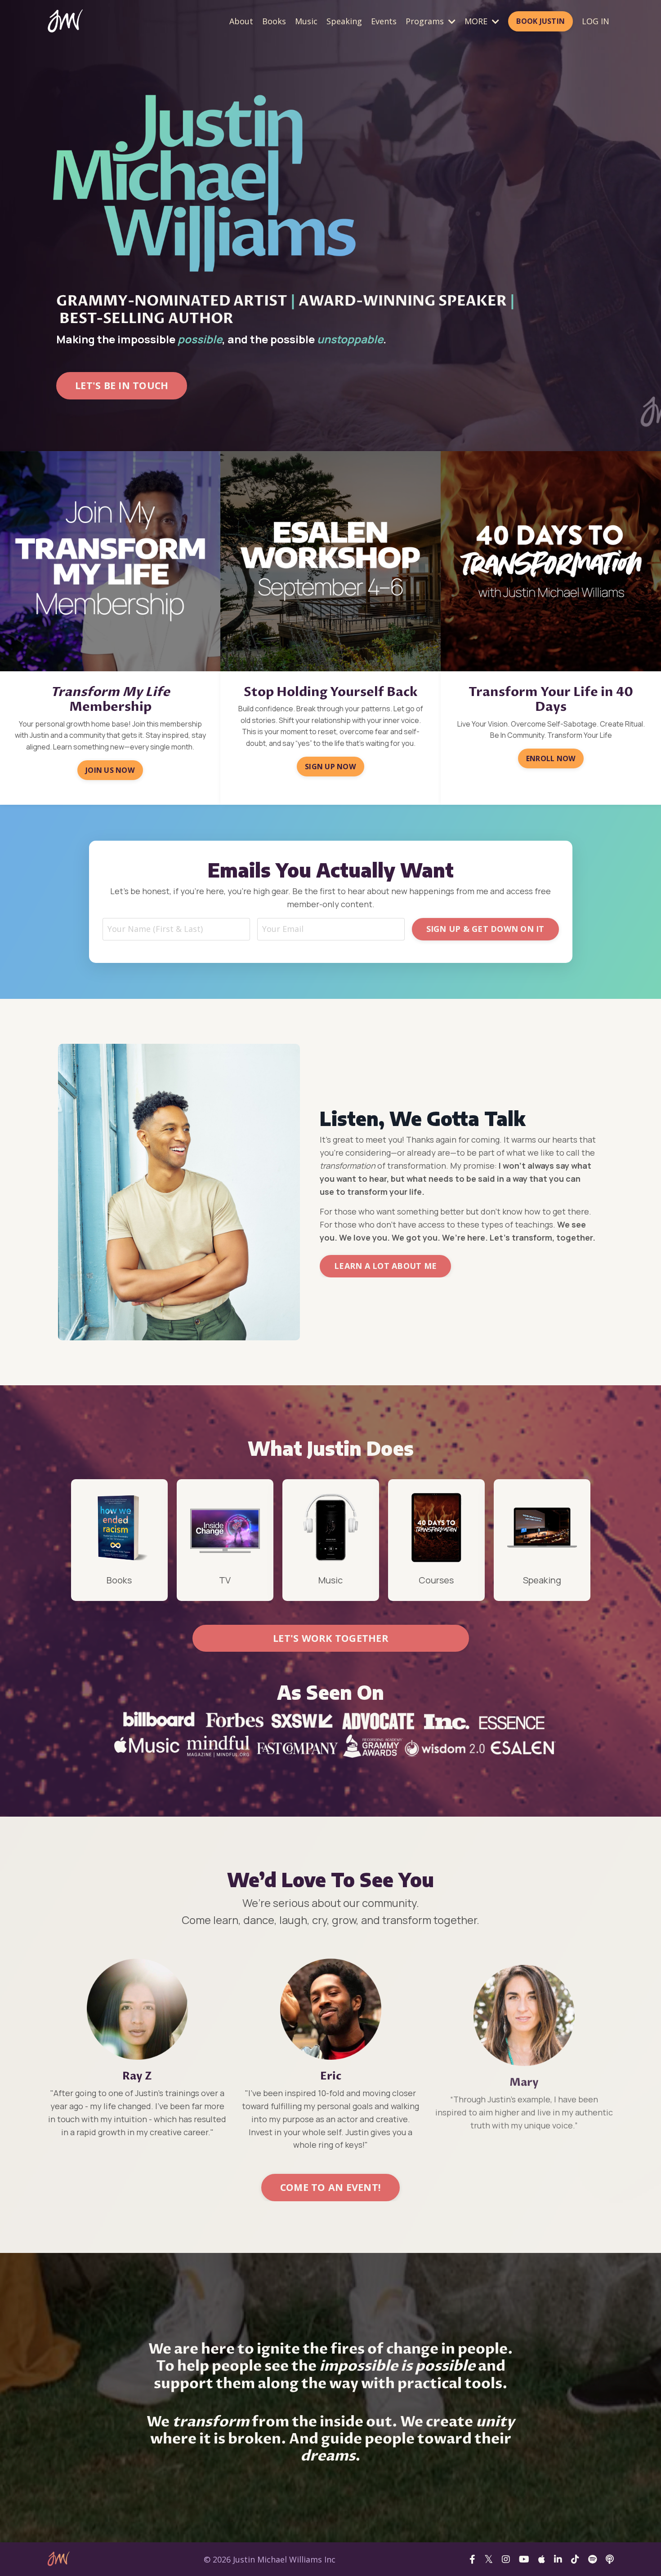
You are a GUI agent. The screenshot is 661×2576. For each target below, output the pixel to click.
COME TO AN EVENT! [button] (330, 2187)
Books (274, 21)
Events (384, 21)
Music (306, 21)
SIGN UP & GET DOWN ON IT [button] (485, 929)
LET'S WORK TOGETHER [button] (331, 1638)
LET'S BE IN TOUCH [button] (122, 385)
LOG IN (596, 21)
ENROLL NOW (551, 758)
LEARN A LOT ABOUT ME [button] (385, 1266)
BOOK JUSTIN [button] (540, 21)
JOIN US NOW (110, 770)
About (241, 21)
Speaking (344, 21)
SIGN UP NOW (330, 767)
